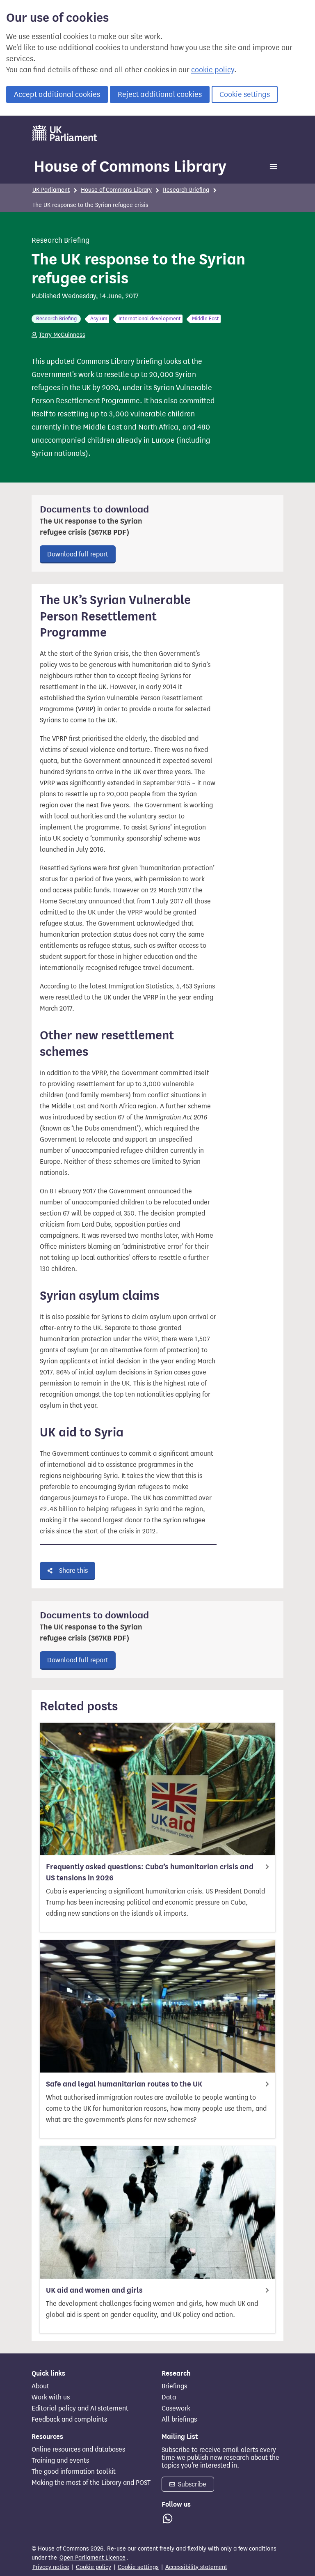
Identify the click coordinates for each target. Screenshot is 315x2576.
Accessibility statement (196, 2567)
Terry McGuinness (62, 335)
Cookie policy (94, 2567)
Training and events (60, 2461)
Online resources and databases (78, 2450)
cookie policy (213, 70)
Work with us (51, 2397)
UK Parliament (51, 190)
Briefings (174, 2386)
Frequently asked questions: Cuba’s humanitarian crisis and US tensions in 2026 (150, 1872)
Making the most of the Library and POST (91, 2483)
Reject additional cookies (160, 94)
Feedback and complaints (69, 2420)
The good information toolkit (74, 2472)
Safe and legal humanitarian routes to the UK (124, 2084)
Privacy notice (51, 2567)
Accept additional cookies (57, 94)
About (40, 2386)
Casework (176, 2408)
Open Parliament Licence (92, 2558)
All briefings (179, 2420)
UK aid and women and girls (94, 2290)
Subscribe (191, 2484)
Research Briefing (186, 190)
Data (169, 2397)
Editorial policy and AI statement (80, 2408)
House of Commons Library (130, 166)
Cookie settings (245, 94)
